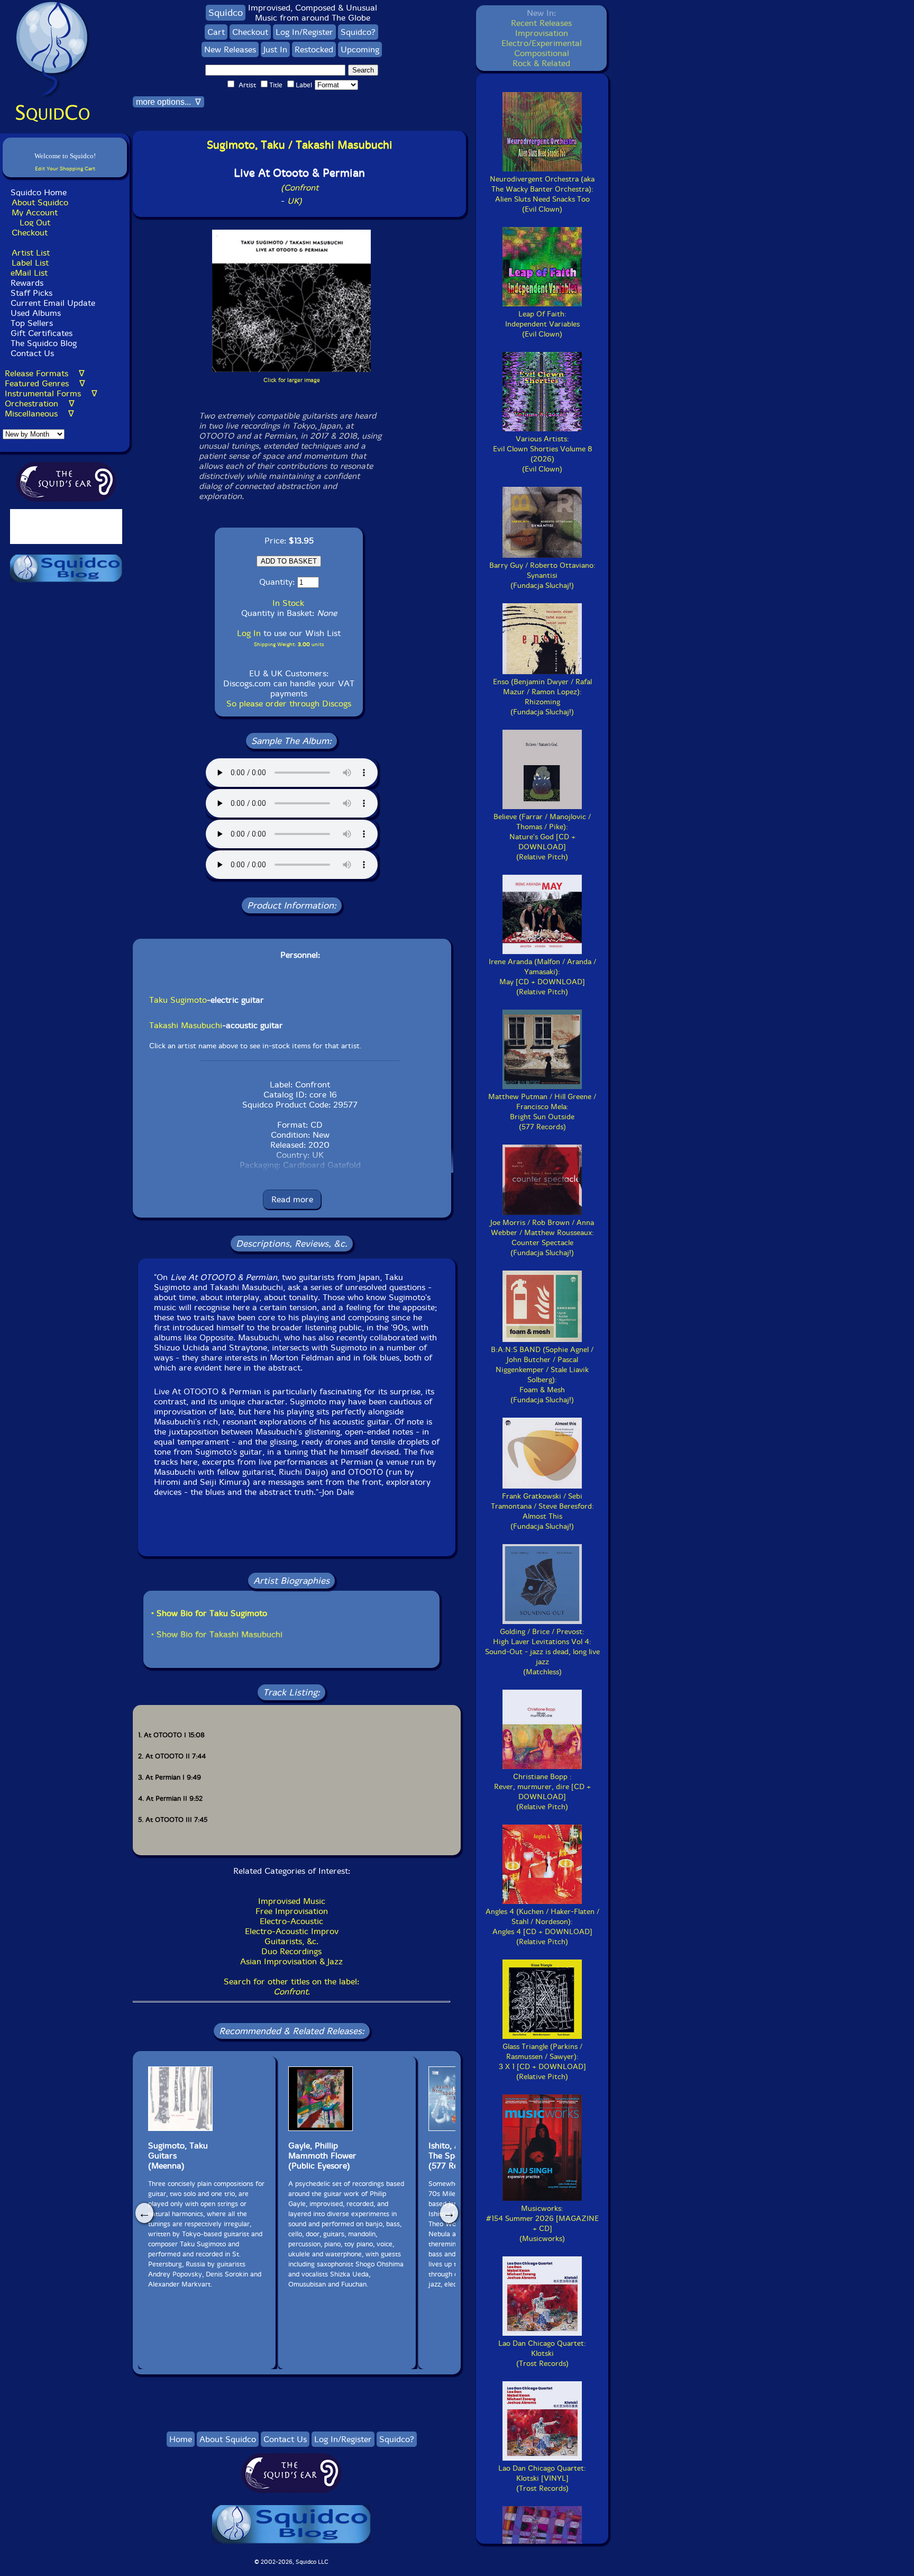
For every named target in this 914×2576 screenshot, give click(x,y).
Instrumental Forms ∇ (51, 393)
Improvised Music (292, 1901)
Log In (249, 633)
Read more (292, 1199)
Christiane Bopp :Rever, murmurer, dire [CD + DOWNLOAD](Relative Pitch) (542, 1792)
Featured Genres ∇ (45, 383)
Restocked (314, 49)
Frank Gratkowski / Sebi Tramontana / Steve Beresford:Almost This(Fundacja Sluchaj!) (542, 1511)
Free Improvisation (292, 1911)
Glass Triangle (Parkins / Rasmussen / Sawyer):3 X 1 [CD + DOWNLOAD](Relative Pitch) (542, 2062)
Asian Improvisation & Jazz (291, 1961)
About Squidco (40, 202)
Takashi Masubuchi (186, 1025)
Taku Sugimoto (178, 1000)
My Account (35, 212)
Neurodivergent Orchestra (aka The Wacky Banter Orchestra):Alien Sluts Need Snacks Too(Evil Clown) (542, 194)
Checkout (30, 233)
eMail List (29, 273)
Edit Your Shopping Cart (65, 169)
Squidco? (358, 32)
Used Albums (36, 313)
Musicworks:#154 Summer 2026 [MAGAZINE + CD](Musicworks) (542, 2224)
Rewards (27, 283)
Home (181, 2439)
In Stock (288, 603)
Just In (275, 49)
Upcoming (360, 49)
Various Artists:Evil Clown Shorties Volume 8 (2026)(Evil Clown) (542, 454)
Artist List (31, 253)
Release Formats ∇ (45, 373)
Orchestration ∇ (40, 403)
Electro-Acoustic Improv (292, 1931)
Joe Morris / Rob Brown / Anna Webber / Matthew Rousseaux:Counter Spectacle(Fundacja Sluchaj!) (542, 1238)
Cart (216, 32)
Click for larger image (292, 380)
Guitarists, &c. (291, 1941)
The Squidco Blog (44, 343)
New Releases (230, 49)
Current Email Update (52, 303)
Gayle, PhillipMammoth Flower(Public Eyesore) (322, 2156)
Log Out (35, 223)
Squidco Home (39, 192)
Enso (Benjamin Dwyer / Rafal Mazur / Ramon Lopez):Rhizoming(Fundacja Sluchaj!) (542, 697)
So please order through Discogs (289, 704)
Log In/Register (304, 32)
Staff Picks (31, 293)
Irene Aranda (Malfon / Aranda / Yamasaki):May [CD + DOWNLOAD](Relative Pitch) (542, 977)
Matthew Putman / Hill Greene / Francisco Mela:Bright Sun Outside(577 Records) (542, 1112)
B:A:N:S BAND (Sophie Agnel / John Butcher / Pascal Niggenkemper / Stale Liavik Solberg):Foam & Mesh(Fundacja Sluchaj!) (542, 1375)
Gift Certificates (42, 333)
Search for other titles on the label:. (291, 1987)
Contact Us (31, 353)
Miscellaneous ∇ (39, 414)
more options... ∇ (168, 102)
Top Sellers (32, 323)
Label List (30, 263)
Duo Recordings (291, 1951)
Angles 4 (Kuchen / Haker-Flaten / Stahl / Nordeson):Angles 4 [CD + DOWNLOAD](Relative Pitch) (542, 1927)
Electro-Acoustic (291, 1921)
